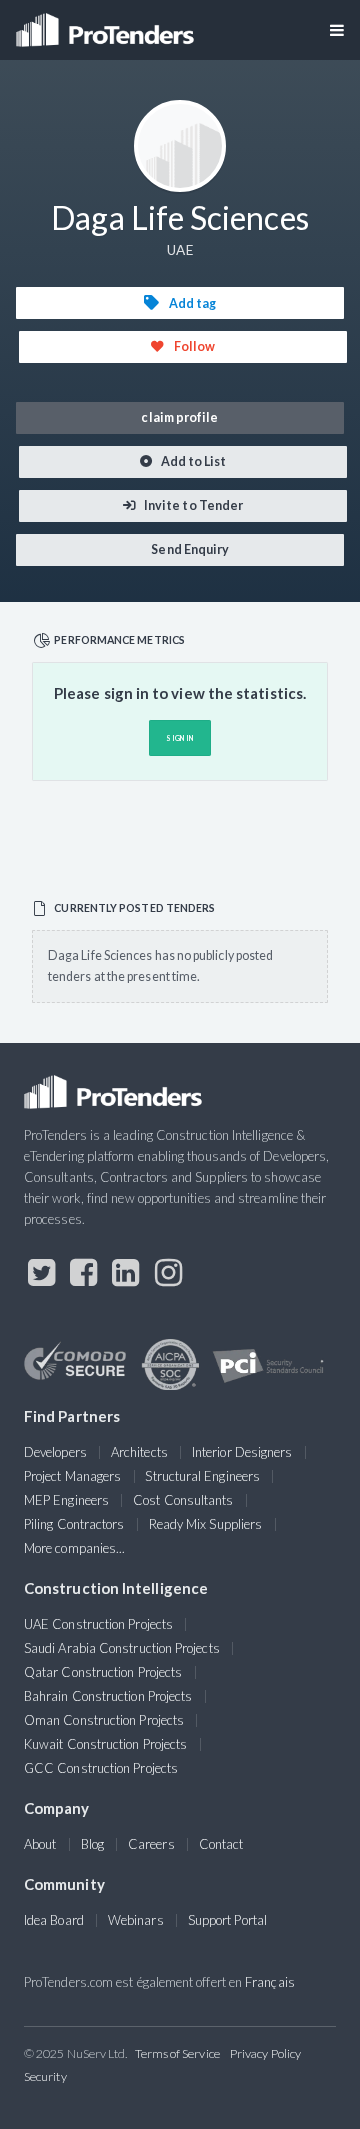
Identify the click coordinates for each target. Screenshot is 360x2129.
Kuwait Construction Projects (105, 1744)
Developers (55, 1452)
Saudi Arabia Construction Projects (122, 1648)
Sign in (179, 738)
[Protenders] (107, 23)
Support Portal (227, 1920)
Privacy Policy (265, 2053)
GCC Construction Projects (101, 1768)
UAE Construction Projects (98, 1624)
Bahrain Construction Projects (108, 1696)
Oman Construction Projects (104, 1720)
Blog (92, 1844)
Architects (139, 1452)
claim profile (179, 417)
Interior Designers (242, 1452)
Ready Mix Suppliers (206, 1524)
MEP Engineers (66, 1500)
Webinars (136, 1920)
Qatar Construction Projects (103, 1672)
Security (45, 2076)
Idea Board (54, 1920)
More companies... (74, 1548)
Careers (151, 1844)
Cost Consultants (183, 1500)
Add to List (193, 461)
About (40, 1844)
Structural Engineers (202, 1476)
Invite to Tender (192, 505)
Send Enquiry (189, 549)
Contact (221, 1844)
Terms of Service (177, 2053)
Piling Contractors (74, 1524)
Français (270, 1982)
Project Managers (72, 1476)
